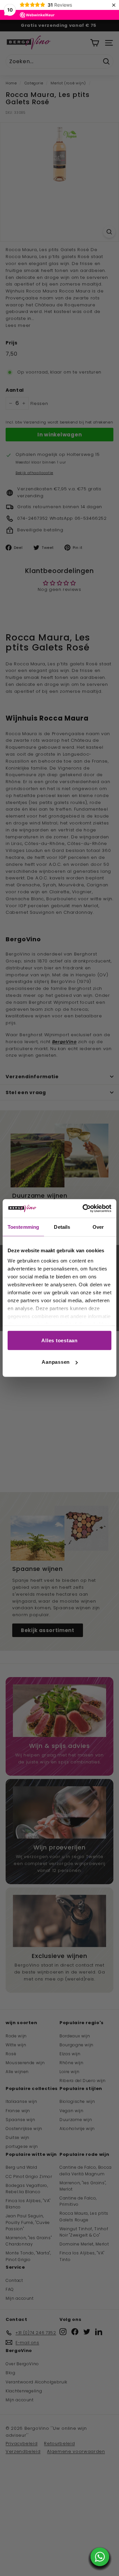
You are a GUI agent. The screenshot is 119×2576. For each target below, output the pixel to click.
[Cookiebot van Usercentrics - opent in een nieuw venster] (84, 1209)
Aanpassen (56, 1362)
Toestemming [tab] (23, 1227)
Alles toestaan (59, 1340)
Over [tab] (98, 1227)
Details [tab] (62, 1227)
